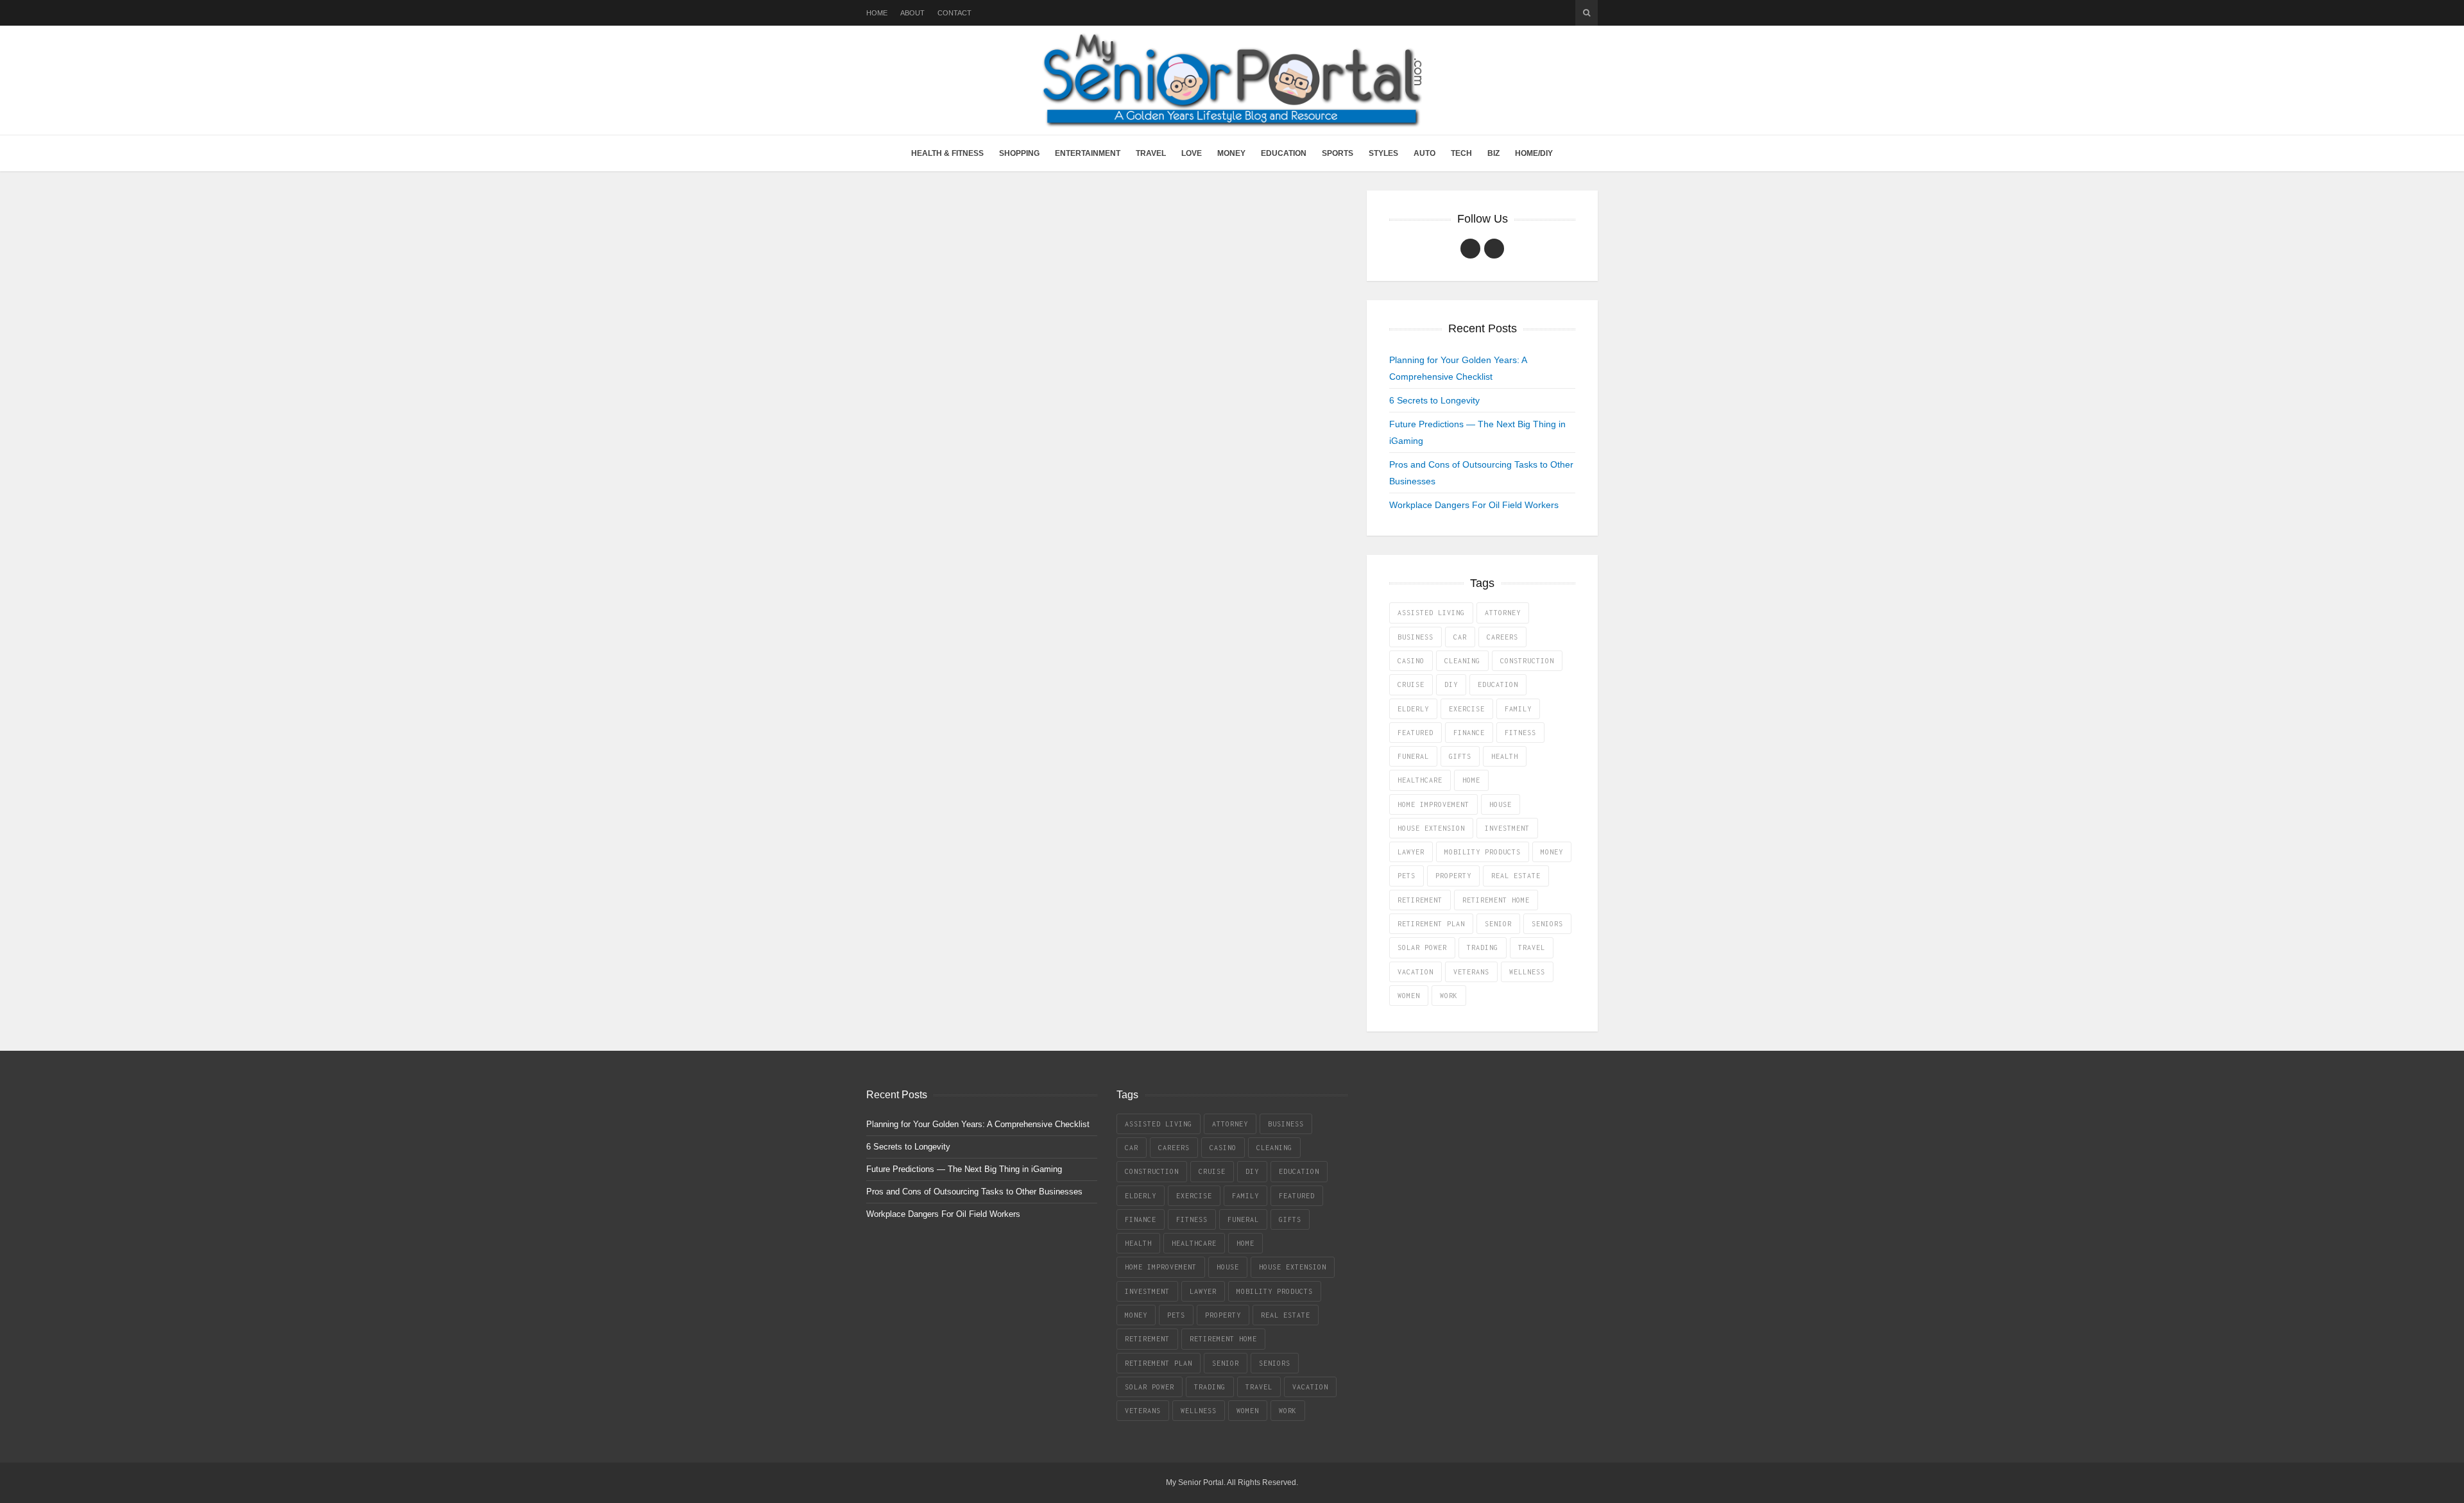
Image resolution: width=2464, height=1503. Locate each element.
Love (1192, 153)
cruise (1411, 684)
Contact (954, 13)
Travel (1151, 153)
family (1518, 709)
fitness (1520, 733)
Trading (1483, 947)
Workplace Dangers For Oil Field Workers (1474, 505)
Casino (1411, 661)
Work (1449, 996)
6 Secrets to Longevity (1434, 400)
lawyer (1411, 852)
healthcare (1420, 780)
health (1505, 756)
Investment (1507, 828)
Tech (1461, 153)
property (1453, 876)
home (1471, 780)
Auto (1425, 153)
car (1460, 637)
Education (1284, 153)
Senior (1498, 924)
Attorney (1503, 613)
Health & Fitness (947, 153)
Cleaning (1462, 661)
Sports (1338, 153)
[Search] (1587, 13)
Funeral (1413, 756)
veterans (1471, 972)
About (912, 13)
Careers (1502, 637)
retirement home (1496, 900)
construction (1527, 661)
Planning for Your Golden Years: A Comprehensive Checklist (978, 1124)
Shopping (1019, 153)
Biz (1493, 153)
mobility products (1483, 852)
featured (1416, 733)
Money (1231, 153)
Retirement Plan (1431, 924)
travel (1532, 947)
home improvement (1433, 804)
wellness (1527, 972)
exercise (1467, 709)
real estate (1516, 876)
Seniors (1547, 924)
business (1416, 637)
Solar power (1422, 947)
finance (1469, 733)
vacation (1416, 972)
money (1552, 852)
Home (877, 13)
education (1498, 684)
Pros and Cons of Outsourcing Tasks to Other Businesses (974, 1192)
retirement (1420, 900)
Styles (1383, 153)
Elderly (1413, 709)
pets (1407, 876)
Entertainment (1088, 153)
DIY (1451, 684)
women (1409, 996)
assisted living (1431, 613)
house (1501, 804)
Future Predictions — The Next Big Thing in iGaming (964, 1169)
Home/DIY (1534, 153)
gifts (1460, 756)
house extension (1431, 828)
